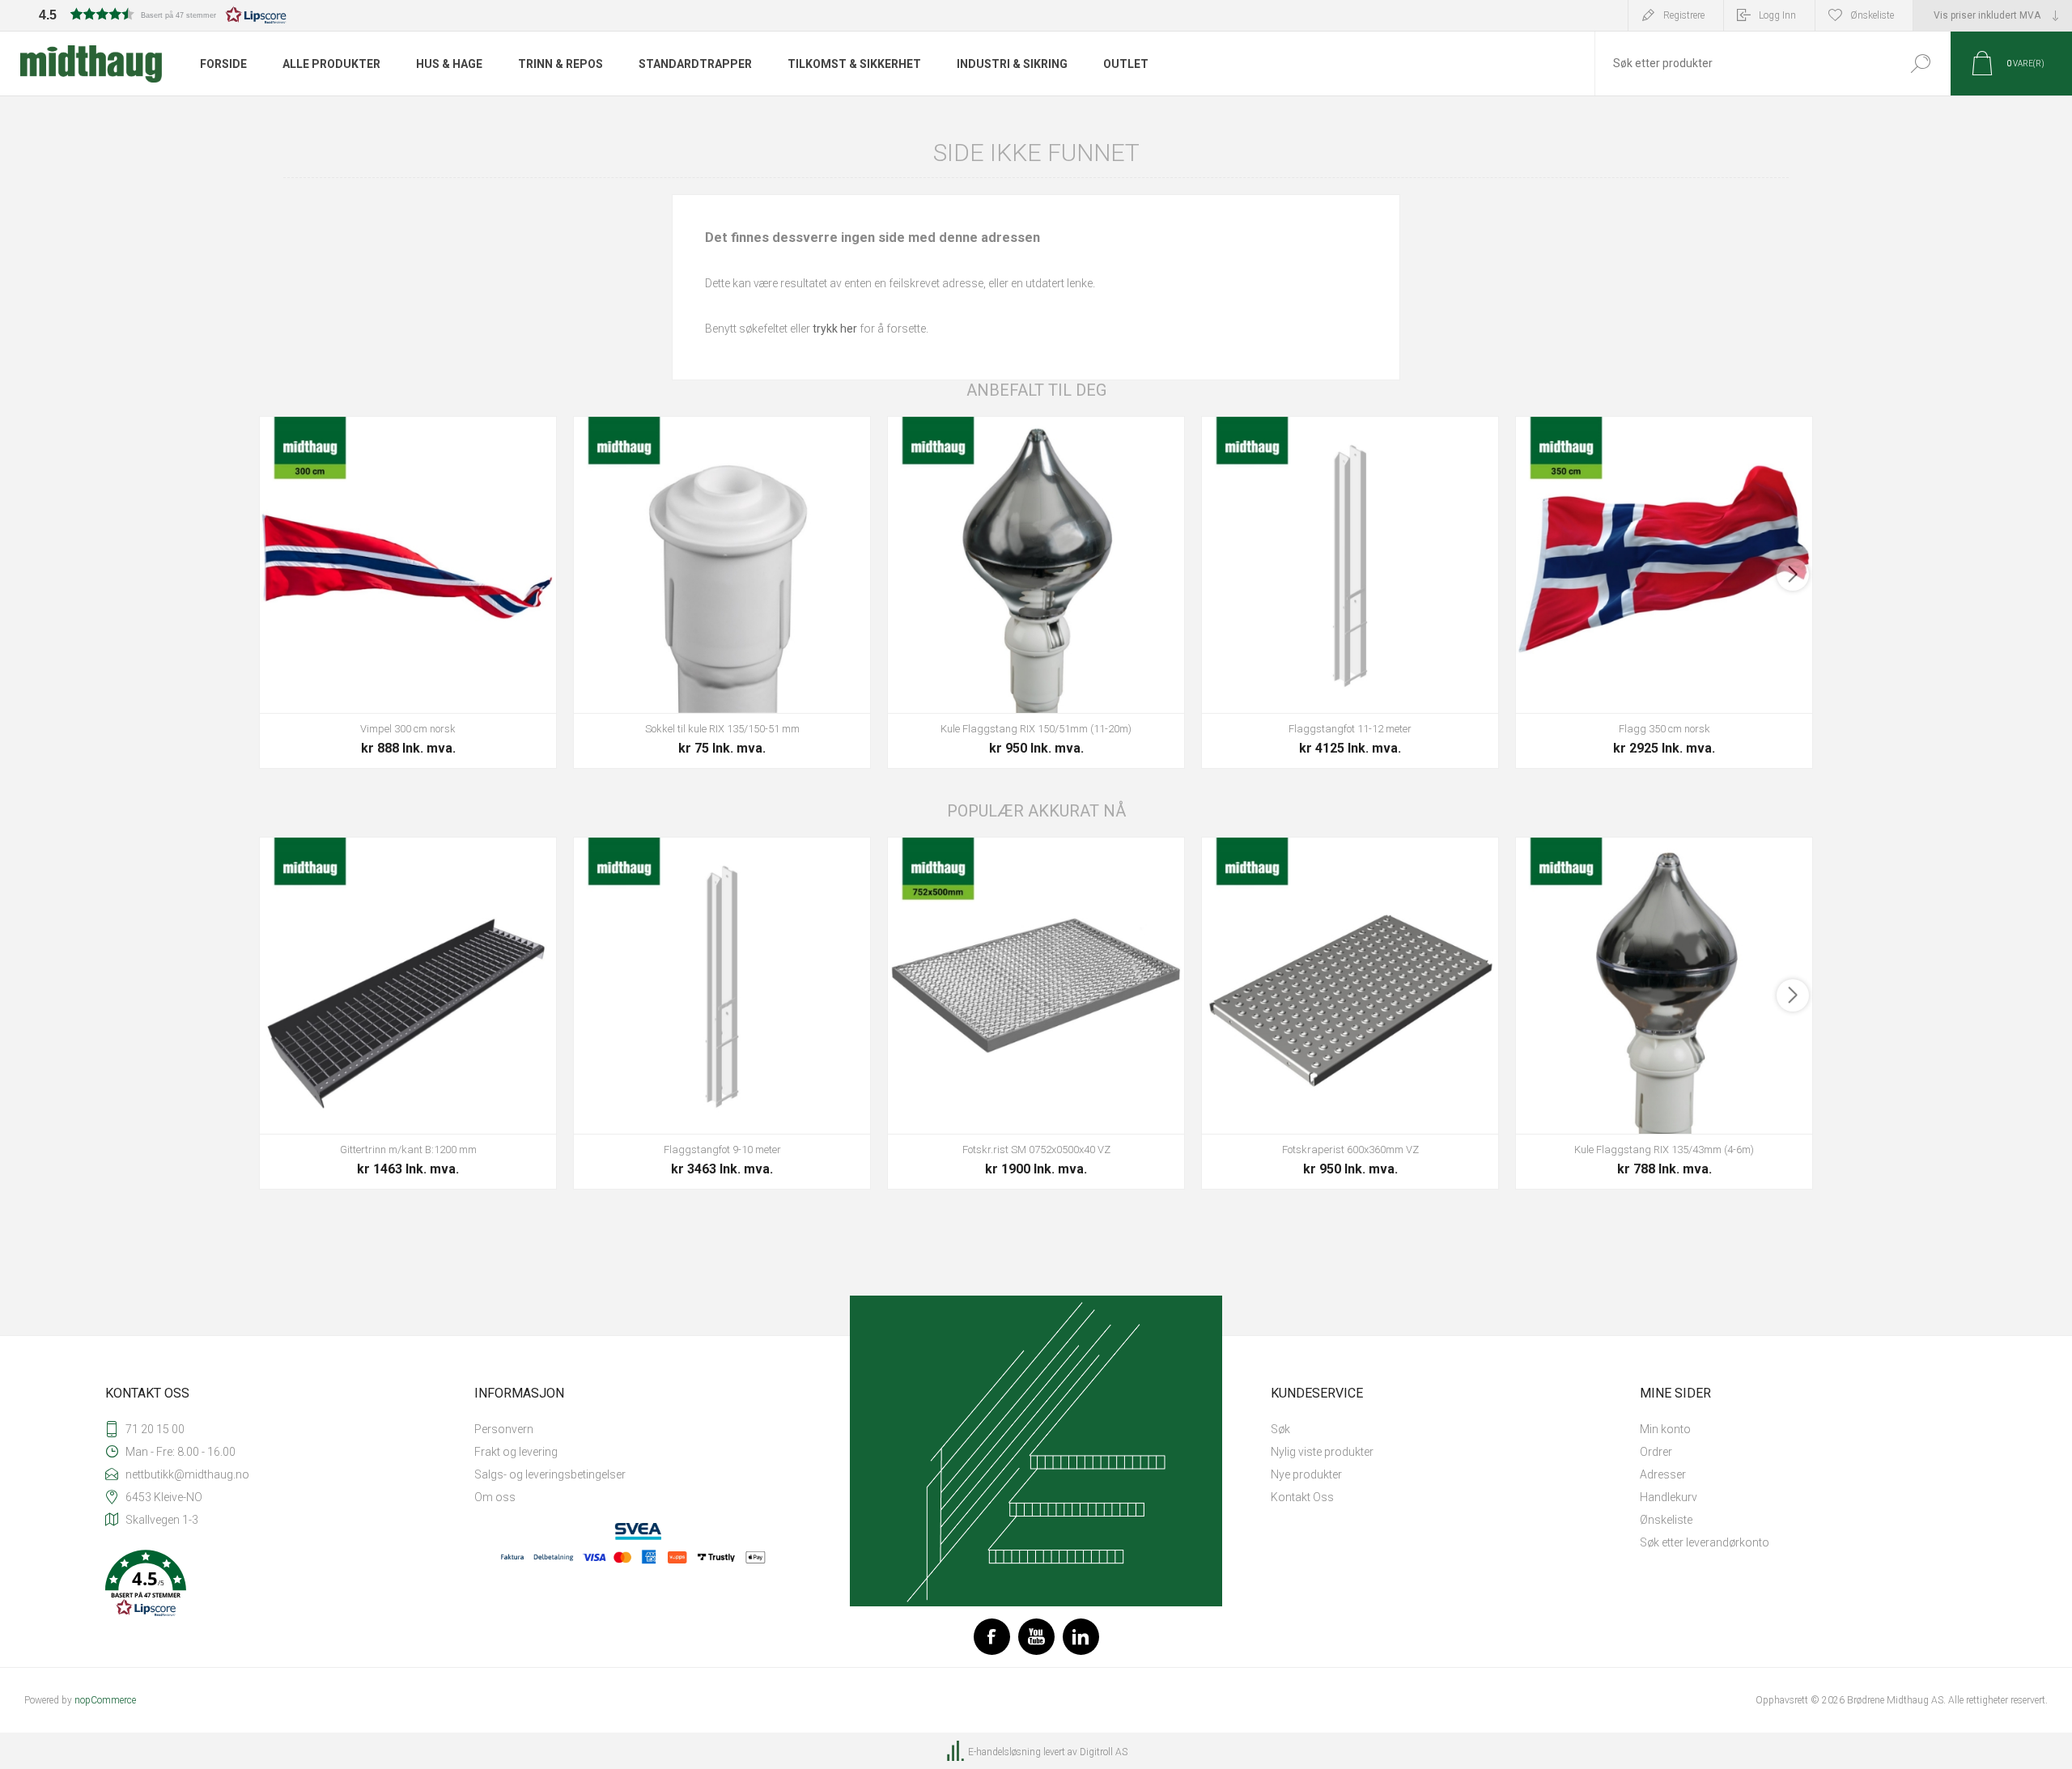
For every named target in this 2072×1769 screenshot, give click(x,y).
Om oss (495, 1497)
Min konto (1665, 1429)
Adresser (1663, 1474)
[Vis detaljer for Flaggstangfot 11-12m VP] (1350, 592)
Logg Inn (1777, 15)
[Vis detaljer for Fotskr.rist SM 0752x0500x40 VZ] (1036, 1013)
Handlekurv (1669, 1497)
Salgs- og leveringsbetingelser (550, 1474)
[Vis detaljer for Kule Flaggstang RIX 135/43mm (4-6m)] (1664, 1013)
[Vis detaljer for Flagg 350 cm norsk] (1664, 592)
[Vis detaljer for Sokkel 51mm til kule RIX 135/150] (722, 592)
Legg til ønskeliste (506, 672)
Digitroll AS (1104, 1752)
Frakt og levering (516, 1452)
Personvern (504, 1429)
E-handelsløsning (1004, 1752)
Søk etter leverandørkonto (1705, 1542)
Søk (1920, 64)
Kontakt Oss (1302, 1497)
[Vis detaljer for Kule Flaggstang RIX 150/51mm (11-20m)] (1036, 592)
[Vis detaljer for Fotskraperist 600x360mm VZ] (1350, 1013)
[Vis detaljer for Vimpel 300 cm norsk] (408, 592)
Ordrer (1656, 1452)
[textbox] (1743, 64)
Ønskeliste (1666, 1520)
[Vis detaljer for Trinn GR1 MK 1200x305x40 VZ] (408, 1013)
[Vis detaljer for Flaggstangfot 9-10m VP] (722, 1013)
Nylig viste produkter (1322, 1452)
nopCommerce (105, 1700)
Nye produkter (1306, 1474)
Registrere (1684, 15)
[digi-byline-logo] (957, 1752)
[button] (163, 14)
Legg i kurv (390, 672)
